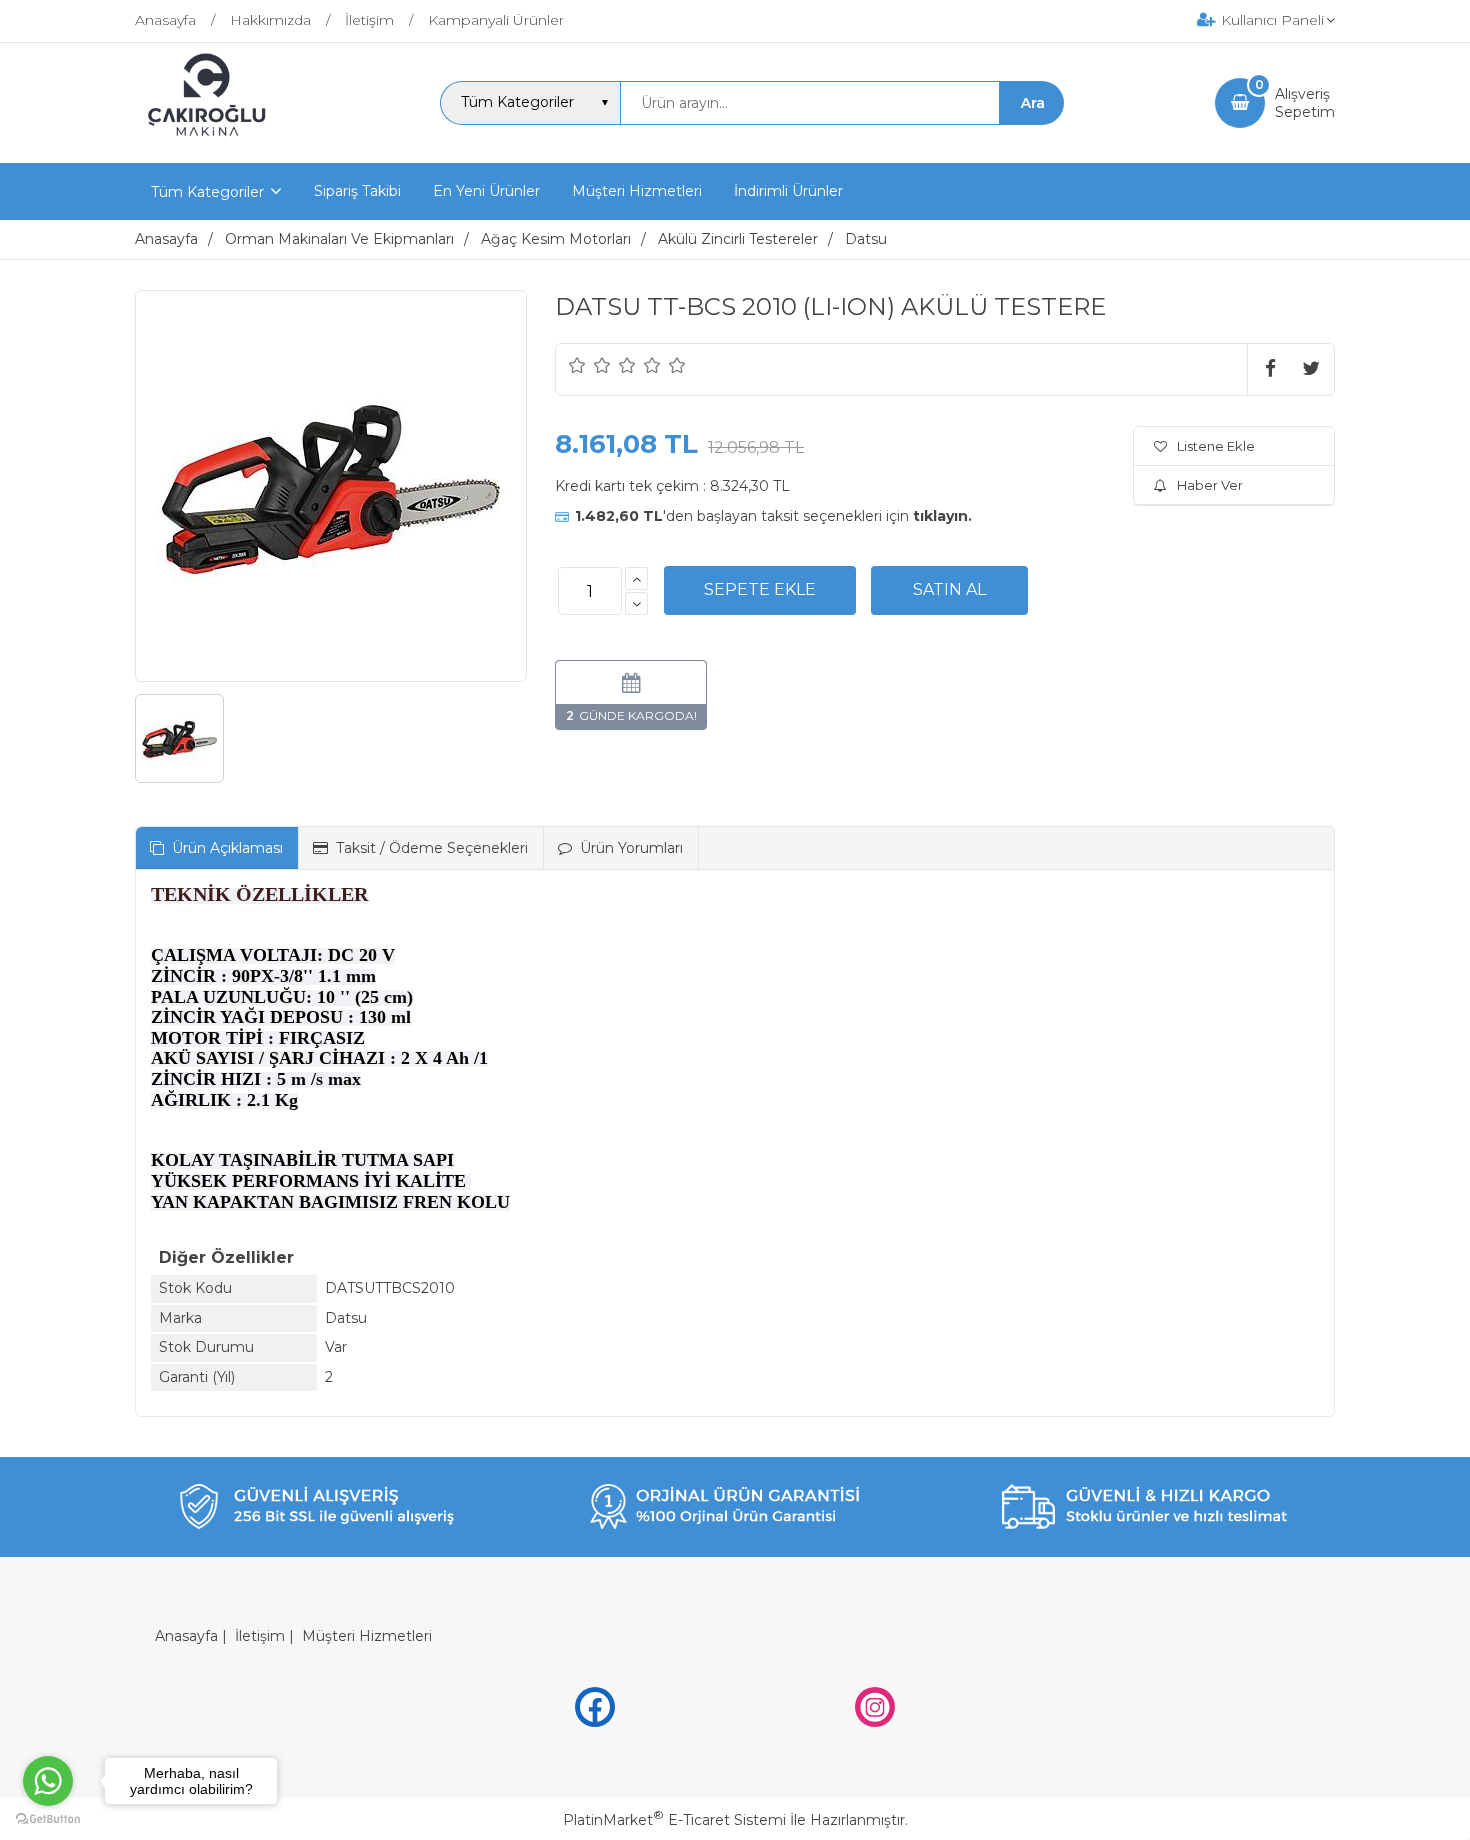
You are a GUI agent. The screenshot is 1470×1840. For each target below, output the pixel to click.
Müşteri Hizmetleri (367, 1636)
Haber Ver (1210, 485)
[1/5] (577, 365)
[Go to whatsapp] (48, 1781)
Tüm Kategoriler (207, 192)
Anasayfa (186, 1636)
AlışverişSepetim (1305, 103)
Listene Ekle (1216, 446)
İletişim (260, 1636)
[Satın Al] (949, 590)
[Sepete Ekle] (760, 590)
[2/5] (590, 365)
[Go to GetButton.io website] (48, 1819)
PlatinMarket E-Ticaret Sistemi (674, 1820)
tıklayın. (942, 516)
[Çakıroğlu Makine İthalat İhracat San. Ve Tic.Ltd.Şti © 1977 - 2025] (211, 145)
